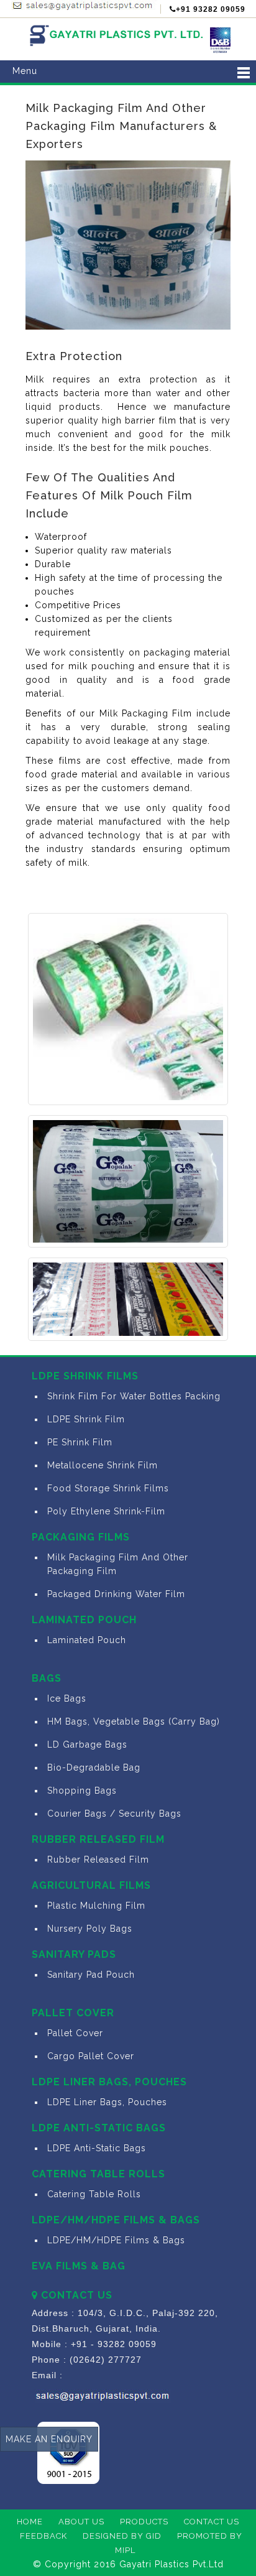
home (30, 2522)
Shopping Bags (82, 1791)
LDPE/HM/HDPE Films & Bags (116, 2240)
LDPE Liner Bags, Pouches (107, 2102)
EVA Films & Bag (79, 2266)
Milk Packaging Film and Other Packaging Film (118, 1564)
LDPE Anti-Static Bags (97, 2148)
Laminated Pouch (87, 1640)
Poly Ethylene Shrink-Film (106, 1511)
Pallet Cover (75, 2033)
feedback (43, 2536)
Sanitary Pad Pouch (91, 1975)
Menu (25, 71)
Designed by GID (122, 2536)
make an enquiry (49, 2439)
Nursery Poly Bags (90, 1929)
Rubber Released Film (98, 1860)
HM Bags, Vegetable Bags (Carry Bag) (134, 1721)
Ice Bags (67, 1698)
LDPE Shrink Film (86, 1419)
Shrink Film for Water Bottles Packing (134, 1396)
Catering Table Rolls (94, 2194)
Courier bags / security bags (114, 1814)
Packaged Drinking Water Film (116, 1594)
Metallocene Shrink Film (103, 1465)
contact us (212, 2522)
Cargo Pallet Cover (91, 2056)
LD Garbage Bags (87, 1744)
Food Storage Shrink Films (108, 1488)
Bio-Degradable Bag (94, 1768)
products (144, 2522)
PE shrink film (80, 1442)
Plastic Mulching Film (96, 1906)
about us (81, 2522)
